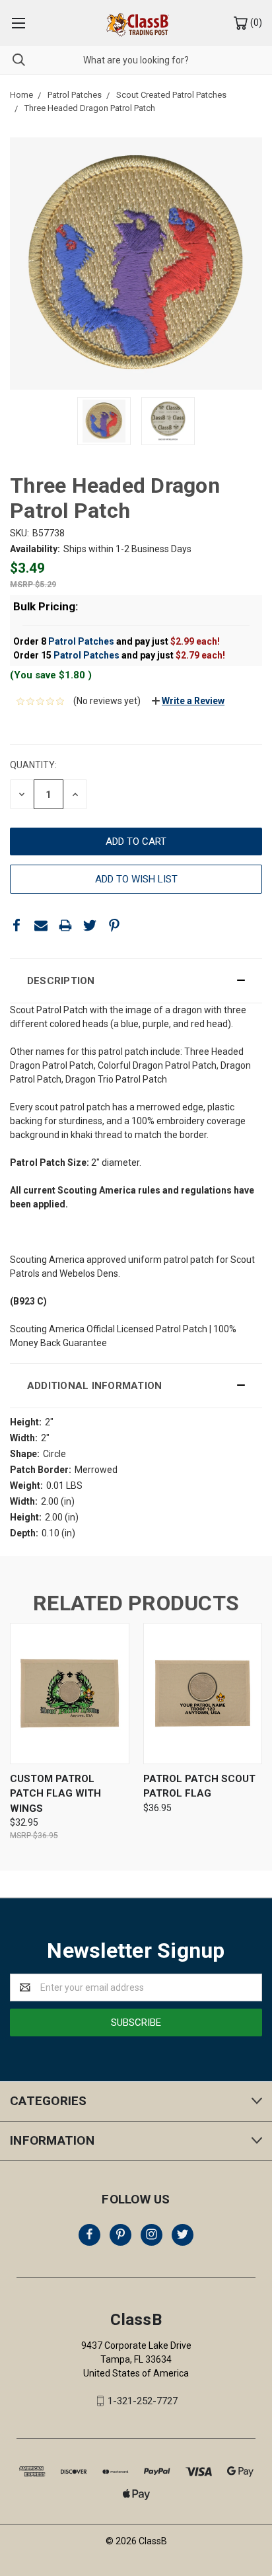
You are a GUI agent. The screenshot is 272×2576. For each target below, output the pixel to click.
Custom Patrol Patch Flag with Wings (55, 1794)
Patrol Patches (81, 641)
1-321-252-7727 (143, 2401)
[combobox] (136, 60)
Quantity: (33, 765)
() (255, 22)
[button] (136, 981)
